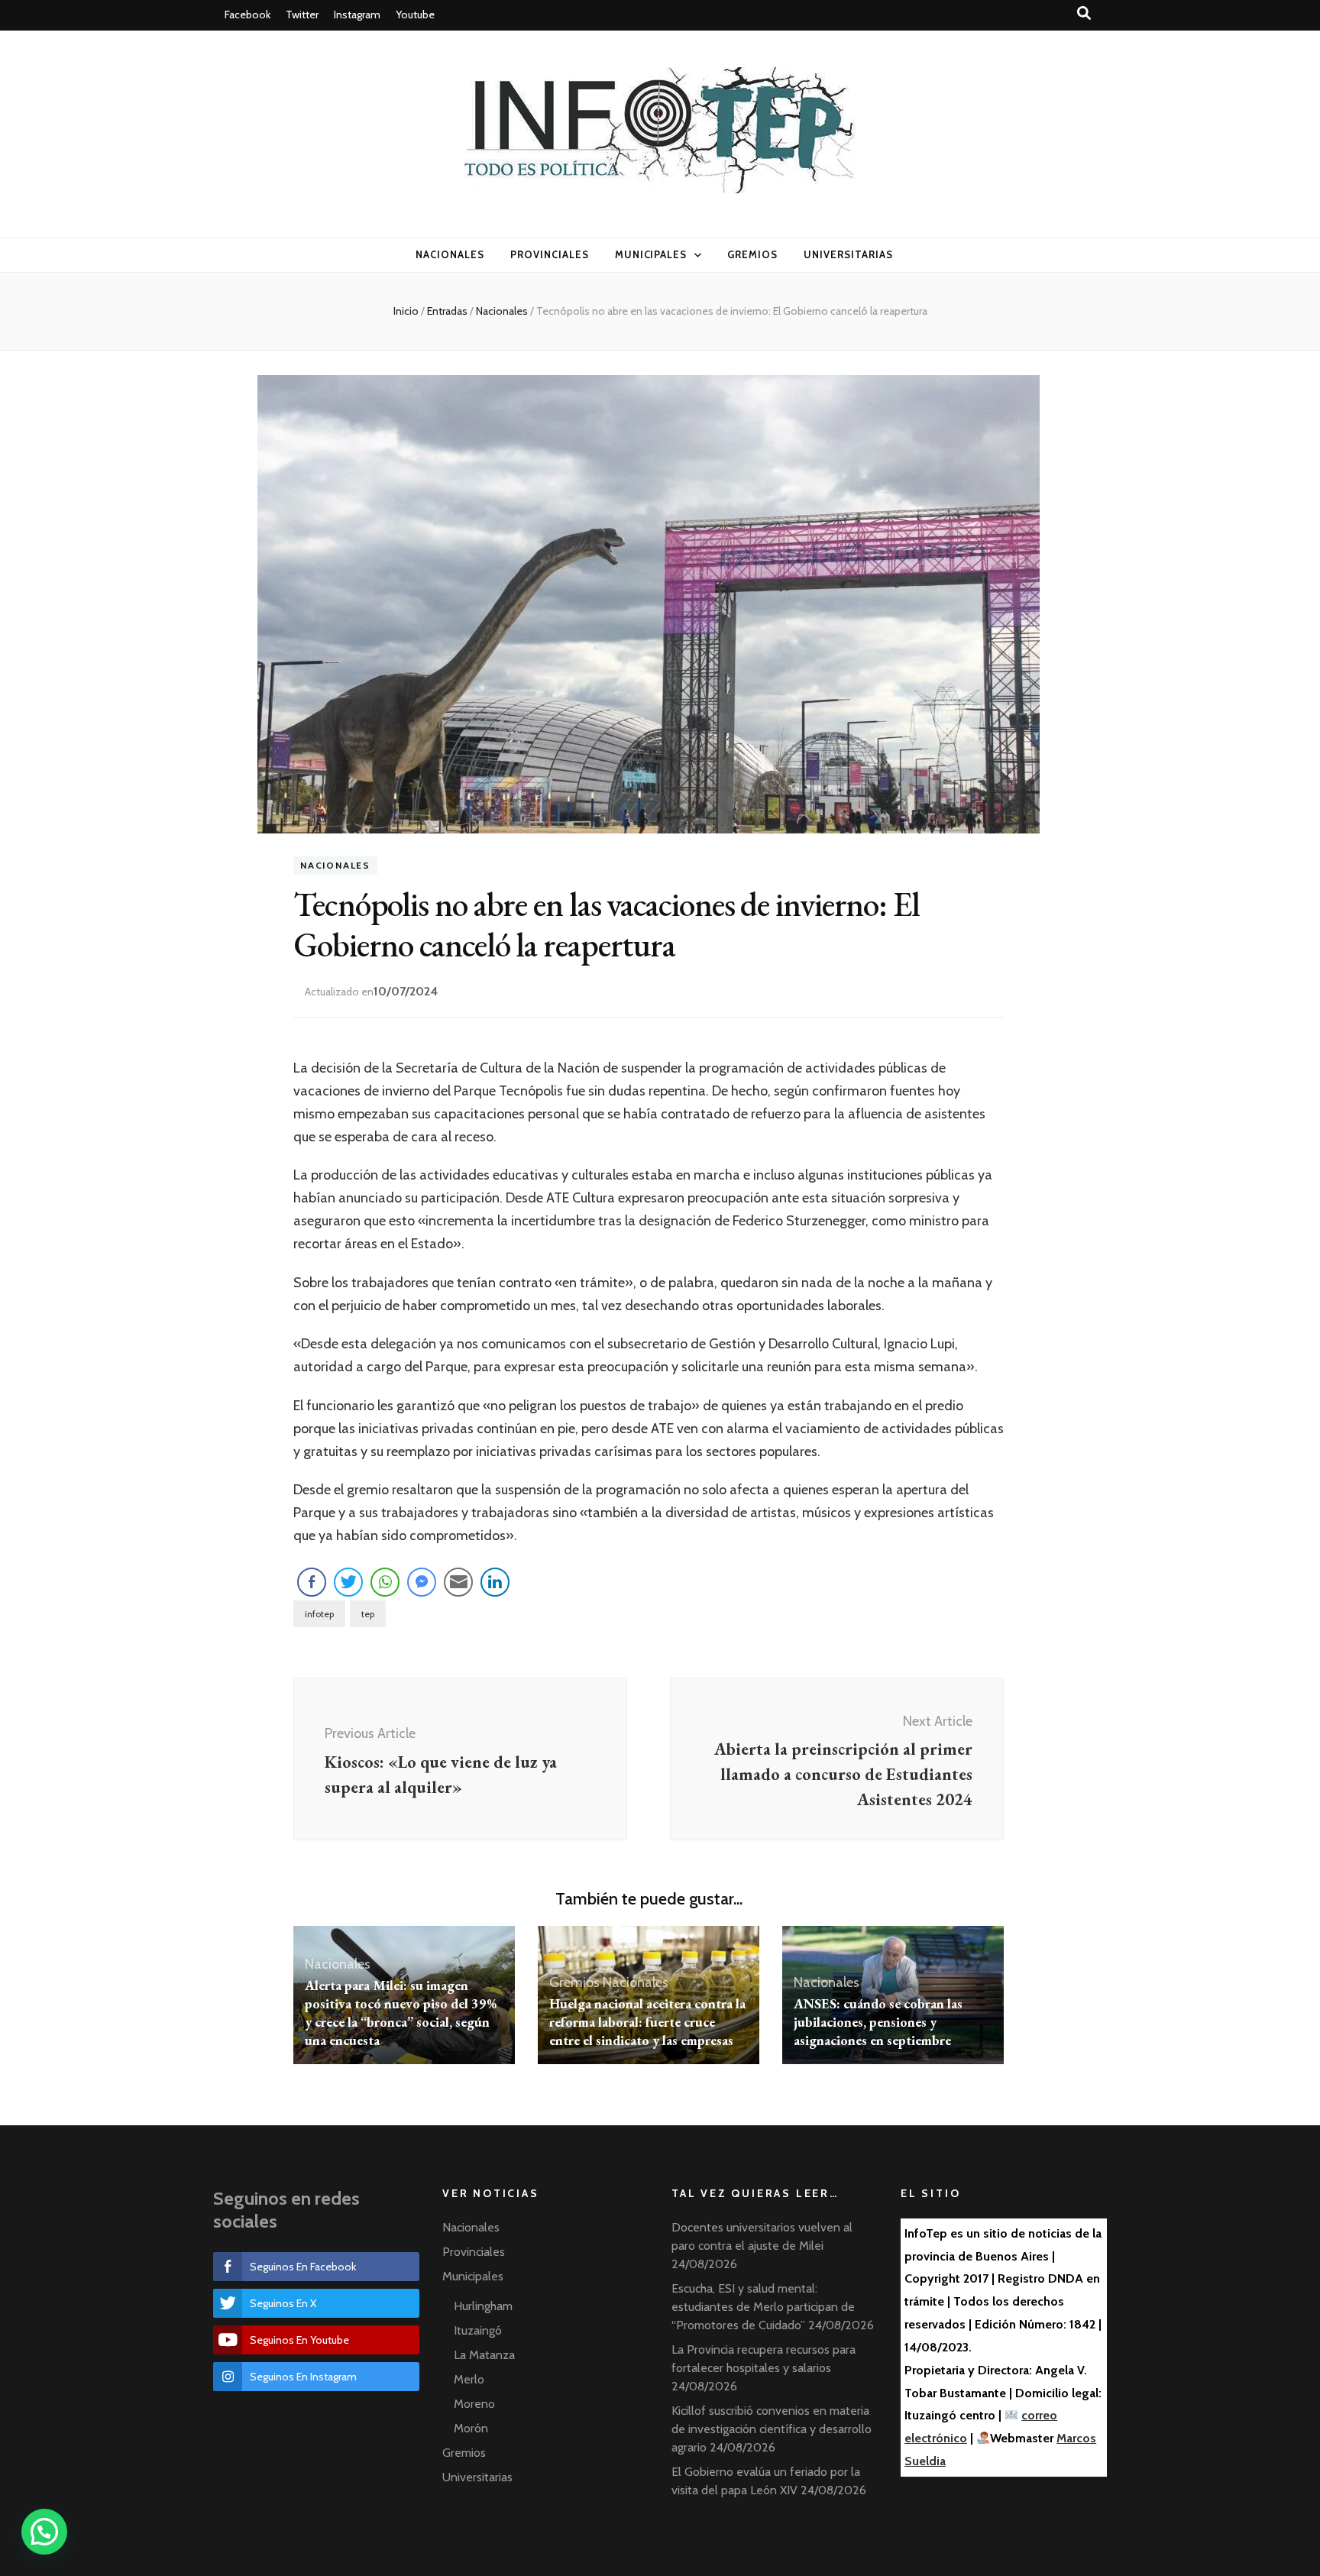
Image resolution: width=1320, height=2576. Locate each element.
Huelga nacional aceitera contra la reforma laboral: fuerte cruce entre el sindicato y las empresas (647, 2022)
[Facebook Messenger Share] (422, 1582)
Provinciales (550, 254)
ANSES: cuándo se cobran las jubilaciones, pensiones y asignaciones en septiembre (878, 2022)
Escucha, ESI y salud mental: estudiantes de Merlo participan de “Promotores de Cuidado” (763, 2307)
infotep (319, 1614)
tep (368, 1614)
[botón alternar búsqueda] (1084, 13)
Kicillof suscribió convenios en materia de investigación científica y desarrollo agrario (772, 2429)
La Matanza (484, 2355)
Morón (471, 2428)
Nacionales (450, 254)
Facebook (247, 15)
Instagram (357, 15)
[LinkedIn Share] (495, 1582)
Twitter (302, 15)
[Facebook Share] (312, 1582)
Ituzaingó (478, 2330)
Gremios (752, 254)
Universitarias (848, 254)
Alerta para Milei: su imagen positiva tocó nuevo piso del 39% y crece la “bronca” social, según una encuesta (401, 2013)
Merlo (469, 2379)
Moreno (474, 2404)
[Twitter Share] (348, 1582)
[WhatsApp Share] (385, 1582)
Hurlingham (483, 2306)
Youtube (415, 15)
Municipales (651, 254)
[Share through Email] (458, 1582)
